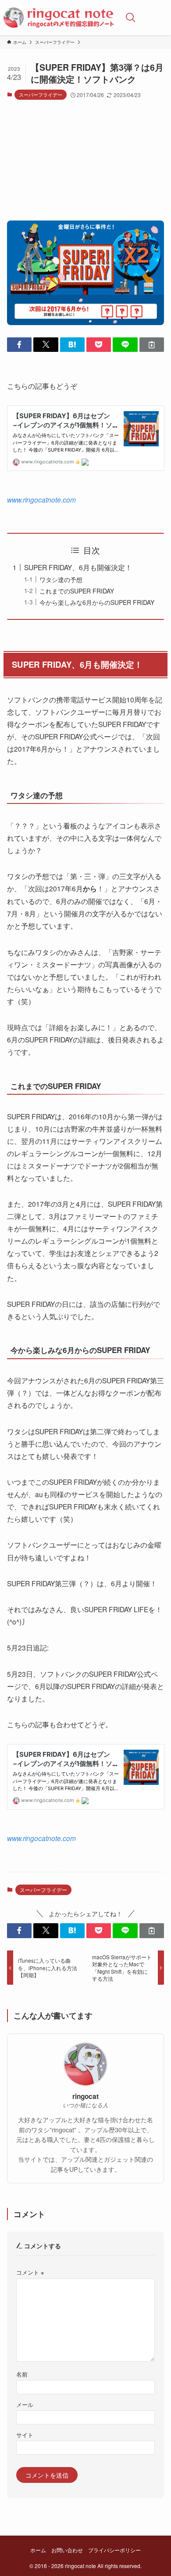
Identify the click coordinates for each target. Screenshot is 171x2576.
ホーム (38, 2550)
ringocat (85, 2097)
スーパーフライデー (41, 94)
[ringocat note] (59, 18)
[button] (19, 345)
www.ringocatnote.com (41, 499)
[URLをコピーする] (152, 345)
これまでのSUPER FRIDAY (77, 591)
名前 (22, 2374)
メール (25, 2405)
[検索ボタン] (131, 18)
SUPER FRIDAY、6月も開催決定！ (78, 567)
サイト (25, 2435)
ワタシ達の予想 (61, 579)
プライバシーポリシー (114, 2550)
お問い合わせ (67, 2550)
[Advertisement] (85, 164)
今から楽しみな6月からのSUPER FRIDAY (97, 602)
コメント (30, 2272)
